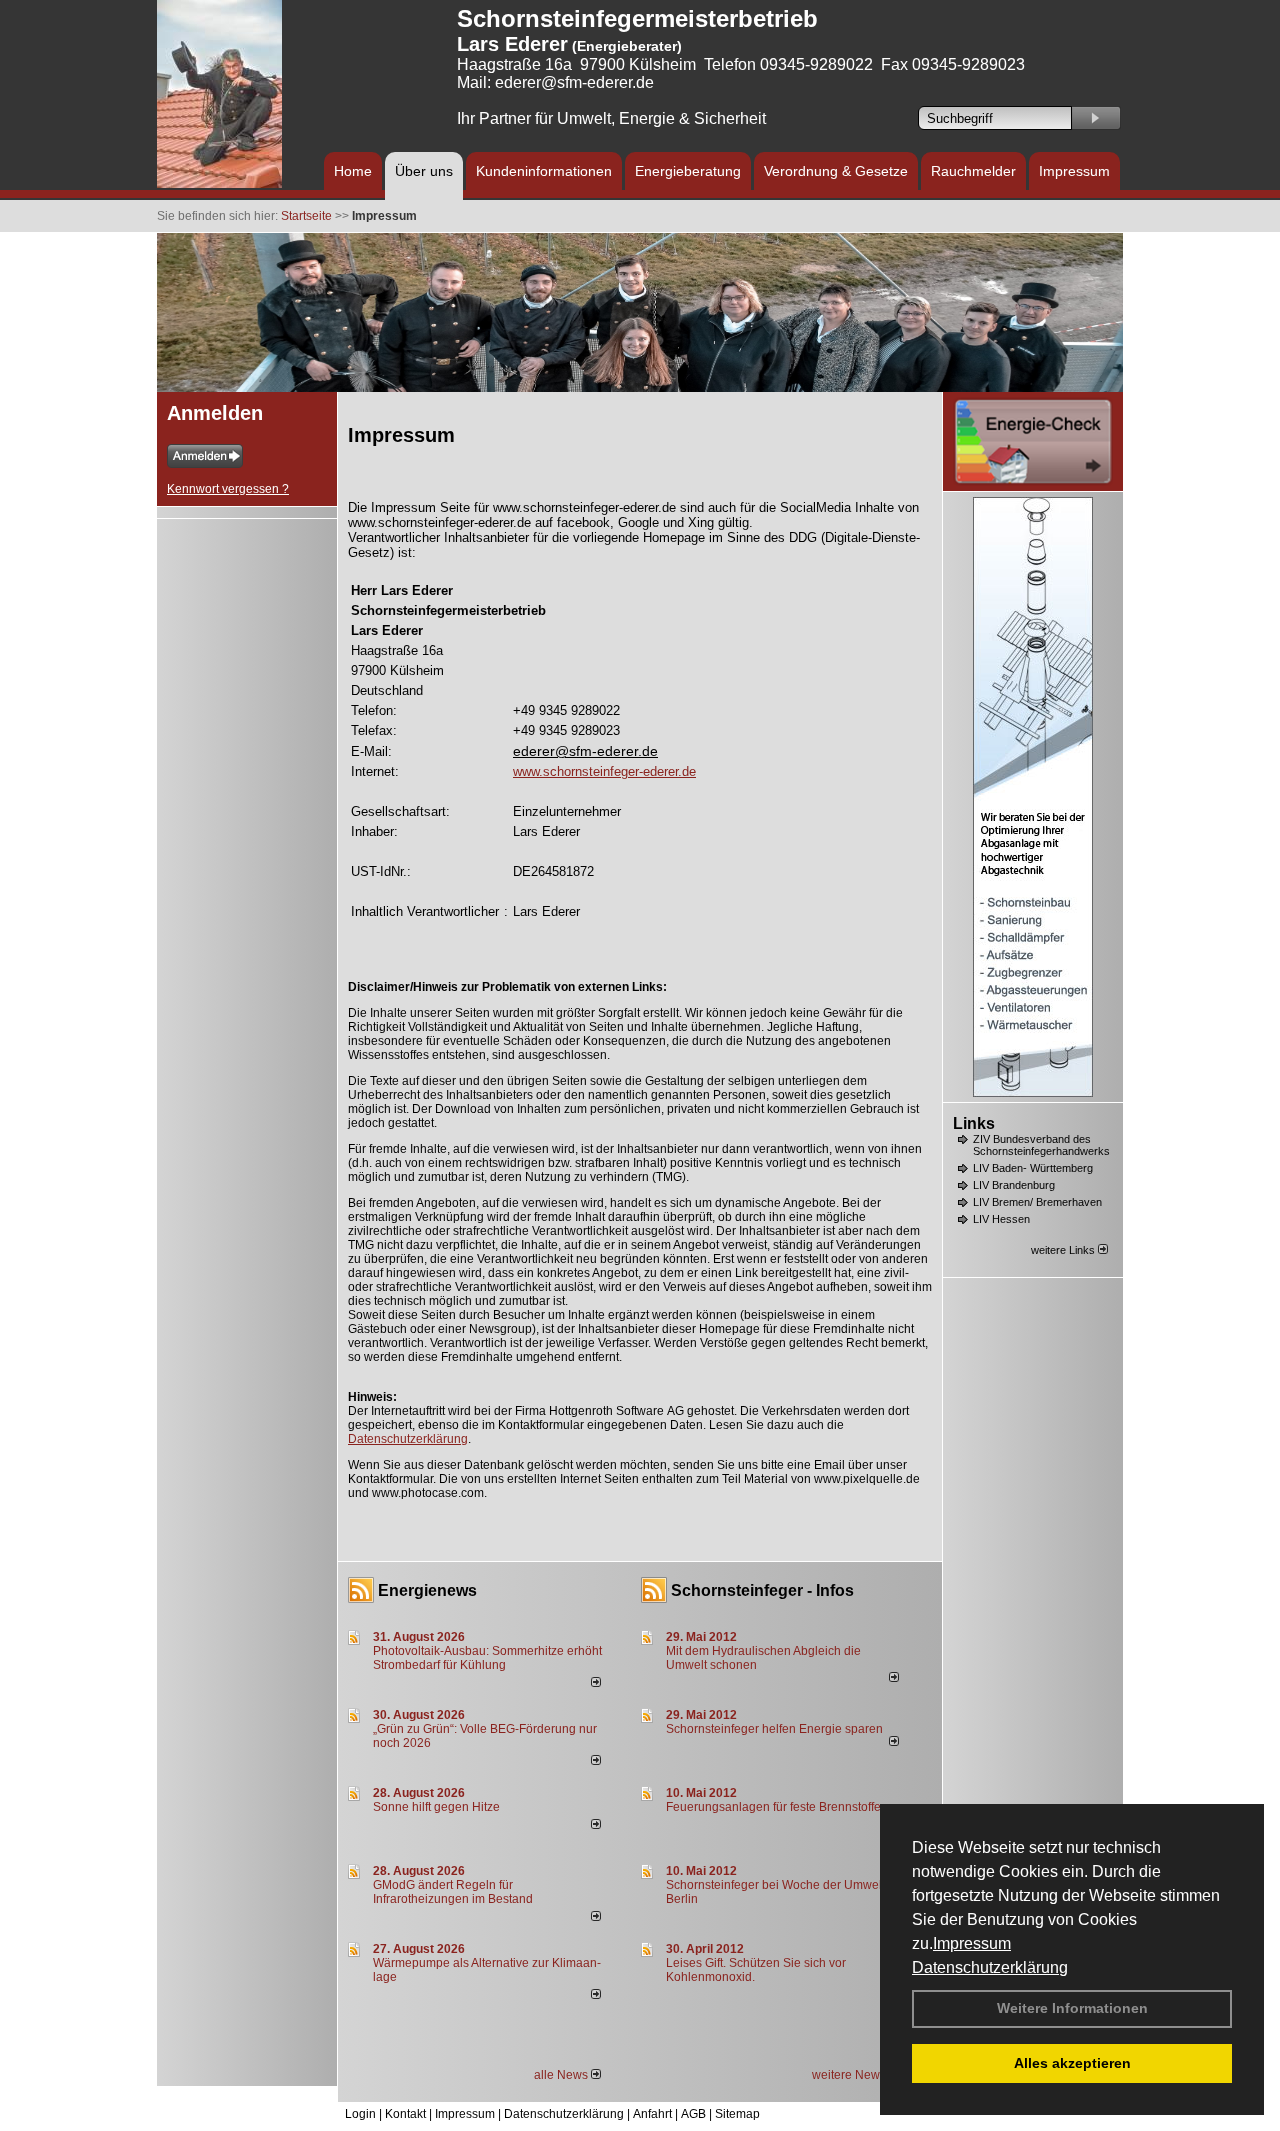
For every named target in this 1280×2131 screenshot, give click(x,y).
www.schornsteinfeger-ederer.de (604, 771)
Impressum (972, 1943)
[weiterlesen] (596, 1683)
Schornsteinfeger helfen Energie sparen (774, 1729)
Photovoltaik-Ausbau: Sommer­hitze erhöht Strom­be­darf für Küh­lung (487, 1658)
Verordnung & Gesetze (836, 171)
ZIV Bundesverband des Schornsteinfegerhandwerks (1041, 1145)
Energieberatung (688, 171)
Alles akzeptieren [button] (1072, 2063)
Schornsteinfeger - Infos (762, 1590)
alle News (562, 2075)
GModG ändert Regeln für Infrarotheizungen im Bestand (453, 1892)
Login (360, 2114)
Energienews (427, 1590)
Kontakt (405, 2114)
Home (353, 171)
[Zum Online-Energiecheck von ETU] (1033, 482)
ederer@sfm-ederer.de (585, 751)
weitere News (850, 2075)
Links (974, 1123)
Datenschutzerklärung (990, 1967)
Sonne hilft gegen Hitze (436, 1807)
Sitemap (737, 2114)
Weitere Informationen (1072, 2008)
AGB (693, 2114)
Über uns (424, 171)
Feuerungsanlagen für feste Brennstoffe (773, 1807)
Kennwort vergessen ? (228, 489)
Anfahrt (652, 2114)
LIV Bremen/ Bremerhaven (1037, 1202)
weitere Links (1064, 1250)
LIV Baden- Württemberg (1033, 1168)
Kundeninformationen (544, 171)
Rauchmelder (973, 171)
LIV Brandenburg (1014, 1185)
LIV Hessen (1001, 1219)
